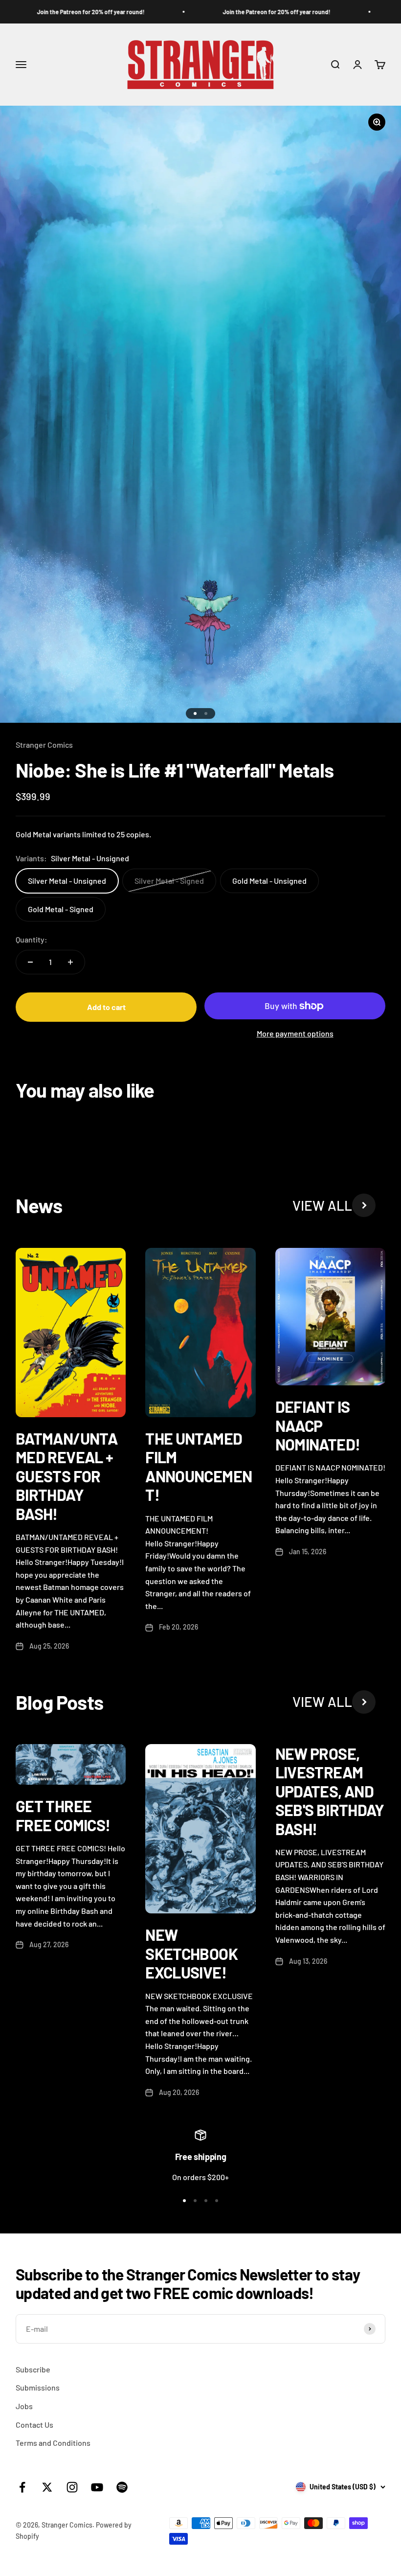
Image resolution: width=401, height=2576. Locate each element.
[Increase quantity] (70, 962)
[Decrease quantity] (30, 962)
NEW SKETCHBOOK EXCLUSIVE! (191, 1953)
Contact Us (34, 2425)
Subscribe (33, 2369)
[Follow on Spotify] (122, 2487)
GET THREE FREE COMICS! (63, 1815)
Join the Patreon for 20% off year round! (69, 12)
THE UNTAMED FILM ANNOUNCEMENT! (199, 1466)
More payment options (295, 1033)
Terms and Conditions (53, 2443)
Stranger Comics (44, 745)
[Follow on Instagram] (72, 2487)
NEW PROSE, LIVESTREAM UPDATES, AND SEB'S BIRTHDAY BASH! (330, 1791)
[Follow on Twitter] (47, 2487)
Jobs (24, 2406)
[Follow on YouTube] (97, 2487)
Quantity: (32, 939)
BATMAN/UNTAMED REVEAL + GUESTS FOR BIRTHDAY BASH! (67, 1476)
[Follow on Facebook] (22, 2487)
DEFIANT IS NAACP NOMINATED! (318, 1425)
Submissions (38, 2387)
